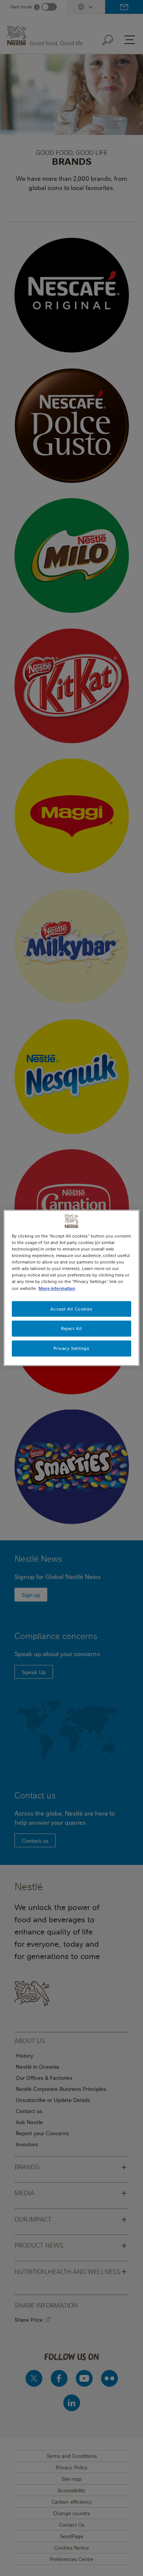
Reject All (71, 1329)
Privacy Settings (71, 1349)
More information (57, 1288)
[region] (71, 1288)
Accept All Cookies (71, 1309)
